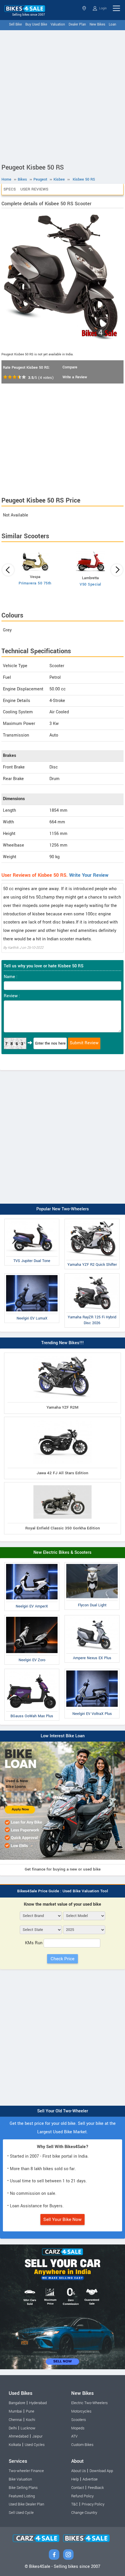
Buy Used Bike (36, 25)
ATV (74, 2436)
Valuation (58, 25)
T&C (75, 2504)
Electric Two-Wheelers (89, 2403)
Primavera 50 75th (35, 583)
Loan (112, 25)
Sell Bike (15, 25)
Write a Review (75, 377)
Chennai (15, 2420)
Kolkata (15, 2445)
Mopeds (78, 2428)
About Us (78, 2471)
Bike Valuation (20, 2479)
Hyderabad (38, 2403)
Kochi (31, 2420)
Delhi (13, 2428)
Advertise (90, 2479)
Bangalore (17, 2403)
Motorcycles (81, 2411)
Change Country (84, 2513)
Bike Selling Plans (23, 2488)
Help (75, 2479)
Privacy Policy (93, 2504)
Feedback (96, 2488)
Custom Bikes (82, 2445)
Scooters (78, 2420)
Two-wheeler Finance (26, 2471)
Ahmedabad (19, 2436)
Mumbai (15, 2411)
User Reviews (34, 189)
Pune (30, 2411)
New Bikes (97, 25)
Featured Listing (22, 2496)
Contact (78, 2488)
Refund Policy (82, 2496)
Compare (70, 367)
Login (102, 8)
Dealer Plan (77, 25)
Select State (85, 8)
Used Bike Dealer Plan (26, 2504)
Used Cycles (35, 2445)
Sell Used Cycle (21, 2513)
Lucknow (28, 2428)
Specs (10, 189)
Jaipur (37, 2436)
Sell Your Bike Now (63, 2219)
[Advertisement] (63, 96)
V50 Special (90, 584)
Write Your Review (89, 875)
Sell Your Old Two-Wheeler (63, 2111)
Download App (101, 2471)
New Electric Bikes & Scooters (63, 1552)
